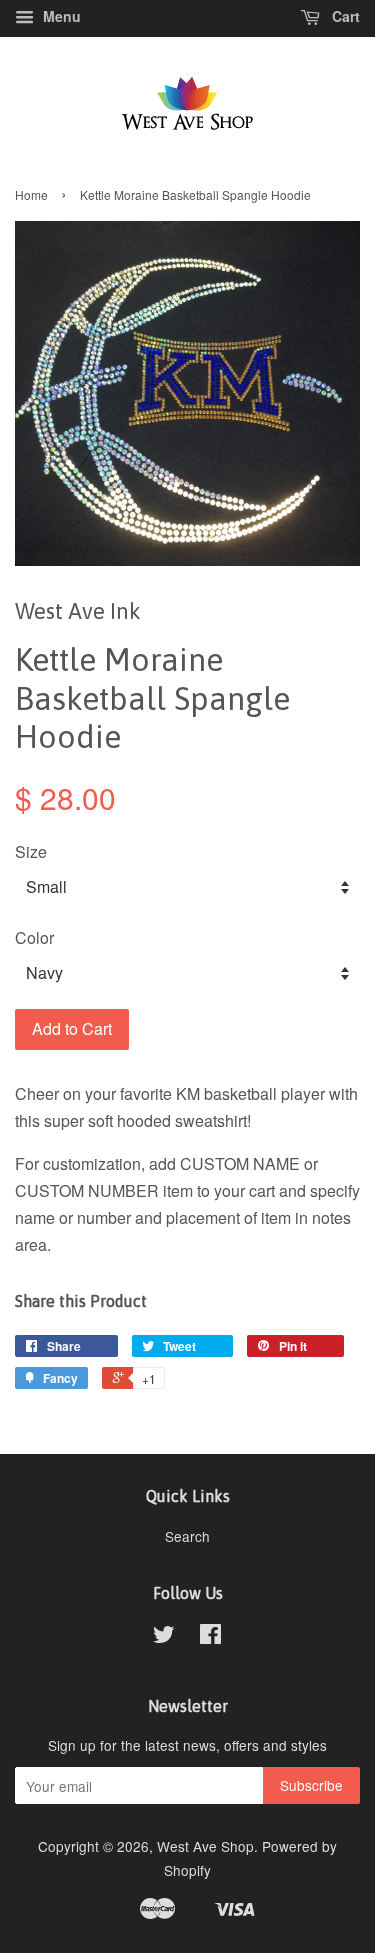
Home (31, 194)
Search (187, 1536)
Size (31, 851)
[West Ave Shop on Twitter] (164, 1637)
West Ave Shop (205, 1846)
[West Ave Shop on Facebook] (210, 1637)
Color (34, 937)
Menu (60, 16)
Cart (344, 16)
